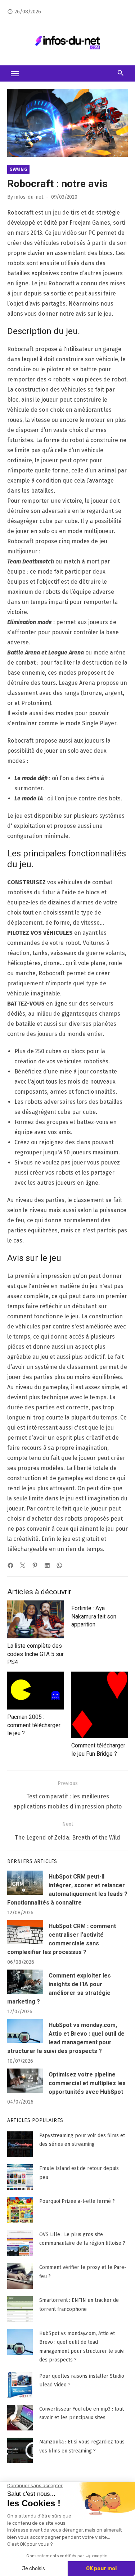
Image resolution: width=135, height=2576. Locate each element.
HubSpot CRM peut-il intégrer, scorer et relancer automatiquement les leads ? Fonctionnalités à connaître (67, 1890)
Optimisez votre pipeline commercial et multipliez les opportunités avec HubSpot (87, 2083)
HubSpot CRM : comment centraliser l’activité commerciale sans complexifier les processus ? (62, 1939)
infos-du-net (29, 197)
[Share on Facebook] (10, 1565)
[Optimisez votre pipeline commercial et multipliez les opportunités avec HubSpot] (25, 2081)
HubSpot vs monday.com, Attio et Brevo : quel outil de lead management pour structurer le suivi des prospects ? (66, 2038)
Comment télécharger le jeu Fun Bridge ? (98, 1750)
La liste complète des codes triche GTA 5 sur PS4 (35, 1654)
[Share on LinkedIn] (47, 1565)
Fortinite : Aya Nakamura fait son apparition (94, 1617)
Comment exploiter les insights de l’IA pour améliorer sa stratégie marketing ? (59, 1989)
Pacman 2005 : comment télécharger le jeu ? (34, 1725)
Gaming (18, 169)
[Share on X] (23, 1565)
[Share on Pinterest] (35, 1565)
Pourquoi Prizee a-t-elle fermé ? (77, 2201)
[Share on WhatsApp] (59, 1565)
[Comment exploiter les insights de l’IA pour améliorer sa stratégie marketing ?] (25, 1982)
